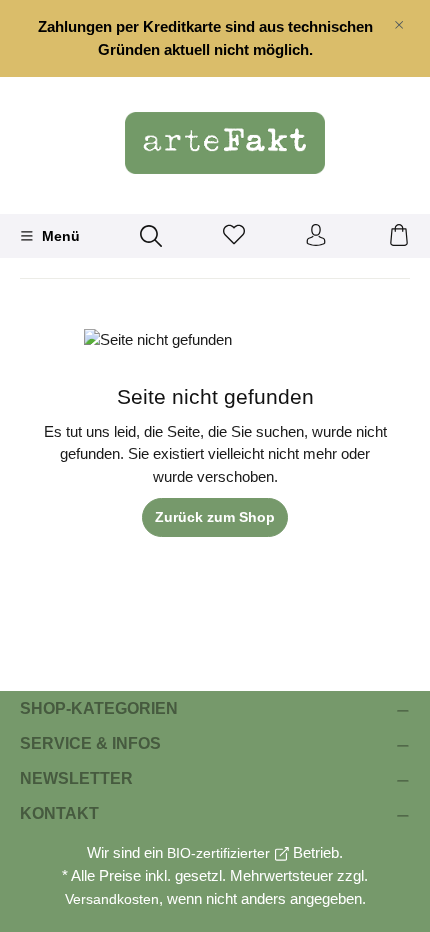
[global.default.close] (399, 21)
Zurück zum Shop (215, 517)
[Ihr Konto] (316, 236)
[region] (215, 38)
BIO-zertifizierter (218, 853)
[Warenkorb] (399, 236)
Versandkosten (112, 899)
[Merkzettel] (234, 236)
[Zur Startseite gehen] (215, 143)
